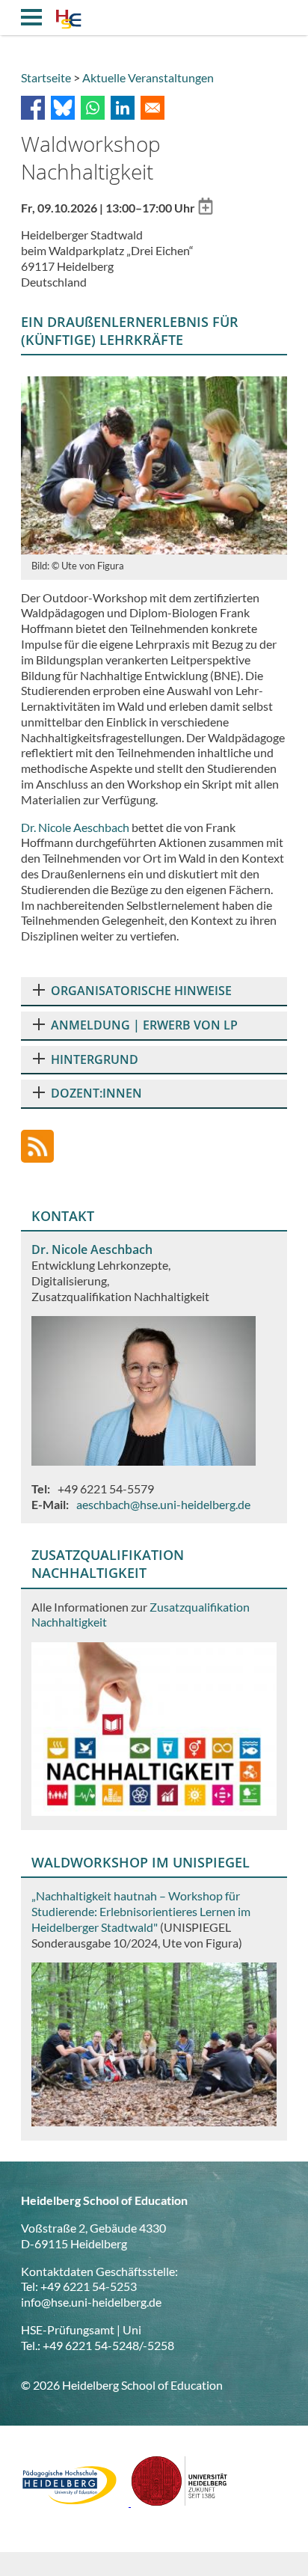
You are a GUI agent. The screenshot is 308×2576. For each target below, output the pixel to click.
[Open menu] (31, 17)
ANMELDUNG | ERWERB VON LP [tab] (144, 1025)
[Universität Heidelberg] (179, 2502)
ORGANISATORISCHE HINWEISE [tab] (141, 991)
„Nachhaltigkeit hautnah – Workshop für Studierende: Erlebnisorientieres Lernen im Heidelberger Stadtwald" (141, 1911)
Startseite (46, 77)
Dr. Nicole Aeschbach (75, 827)
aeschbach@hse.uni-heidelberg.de (163, 1504)
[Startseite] (68, 21)
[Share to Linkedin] (123, 108)
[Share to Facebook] (33, 108)
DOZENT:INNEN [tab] (96, 1093)
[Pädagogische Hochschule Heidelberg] (76, 2502)
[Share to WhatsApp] (93, 108)
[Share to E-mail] (153, 108)
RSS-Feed (37, 1146)
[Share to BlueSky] (63, 108)
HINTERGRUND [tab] (95, 1059)
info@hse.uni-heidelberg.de (91, 2302)
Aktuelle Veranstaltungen (148, 77)
